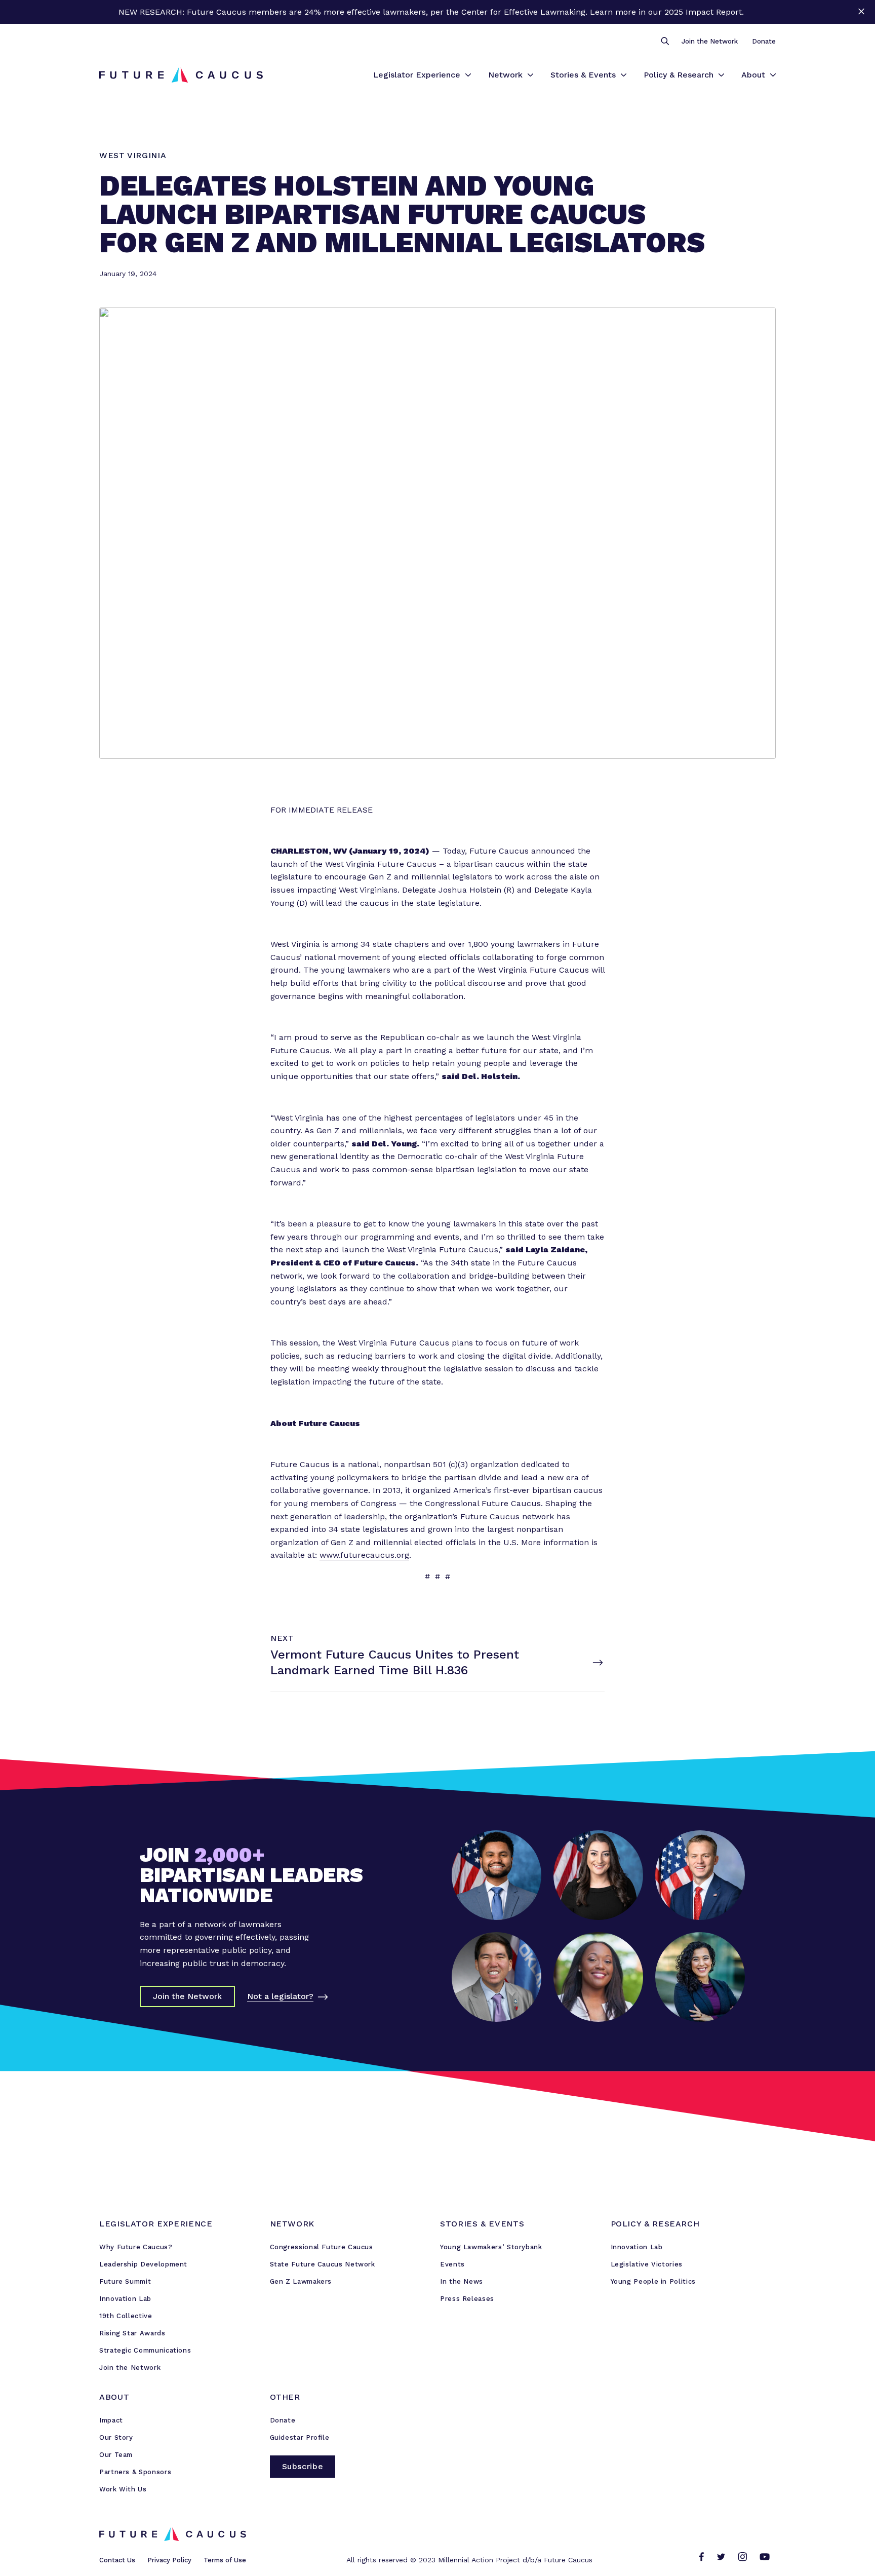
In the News (462, 2281)
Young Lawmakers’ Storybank (491, 2247)
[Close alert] (861, 12)
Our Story (116, 2437)
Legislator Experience (417, 75)
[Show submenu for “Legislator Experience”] (468, 75)
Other (285, 2397)
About (753, 75)
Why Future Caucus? (136, 2247)
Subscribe (303, 2466)
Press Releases (467, 2299)
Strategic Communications (145, 2350)
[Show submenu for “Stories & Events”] (624, 75)
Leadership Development (143, 2264)
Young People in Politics (653, 2281)
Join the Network (710, 41)
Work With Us (123, 2489)
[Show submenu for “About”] (773, 75)
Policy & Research (679, 75)
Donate (764, 41)
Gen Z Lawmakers (301, 2281)
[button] (665, 42)
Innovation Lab (125, 2299)
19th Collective (126, 2316)
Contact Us (117, 2560)
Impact (111, 2420)
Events (452, 2264)
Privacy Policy (169, 2560)
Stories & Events (583, 75)
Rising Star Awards (132, 2333)
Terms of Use (225, 2560)
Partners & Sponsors (135, 2472)
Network (505, 75)
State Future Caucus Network (323, 2264)
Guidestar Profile (300, 2437)
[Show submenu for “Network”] (530, 75)
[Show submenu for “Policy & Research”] (721, 75)
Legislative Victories (647, 2264)
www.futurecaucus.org (364, 1555)
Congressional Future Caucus (322, 2247)
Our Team (116, 2455)
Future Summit (125, 2281)
